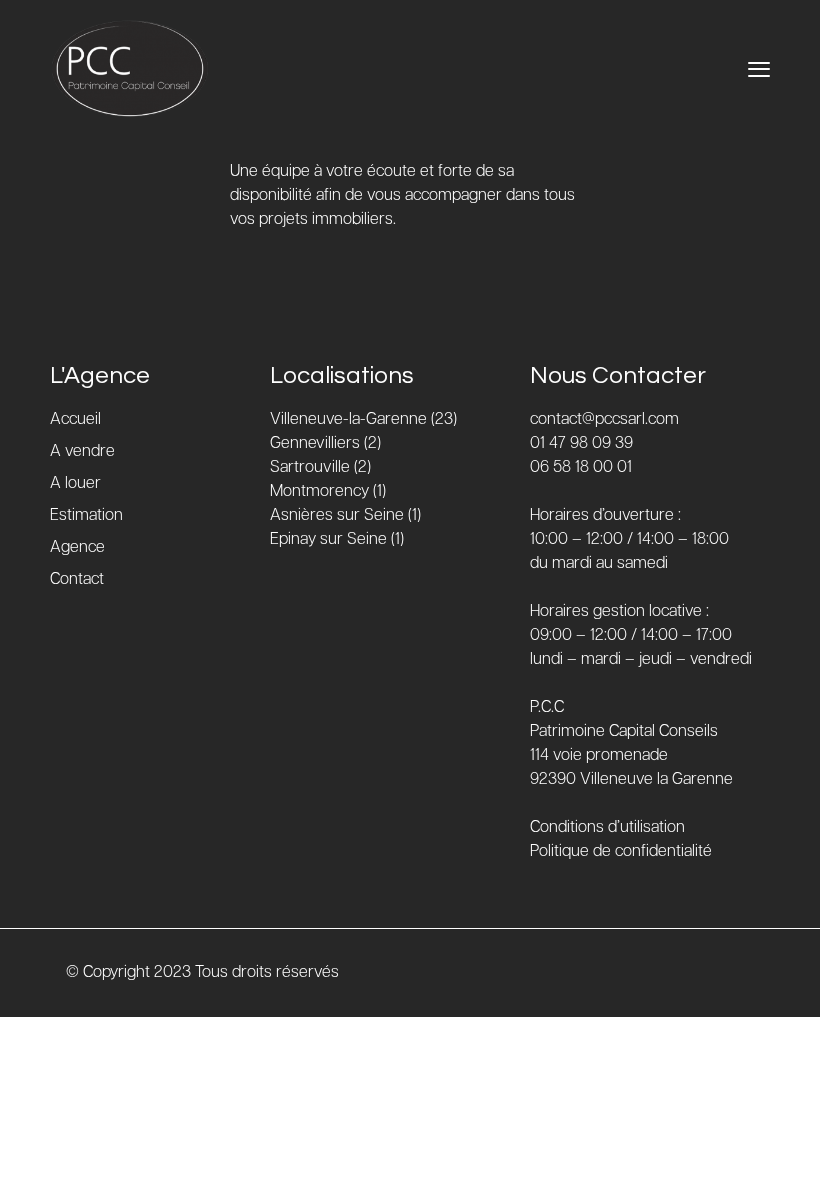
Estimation (86, 515)
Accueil (75, 419)
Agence (77, 547)
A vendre (82, 451)
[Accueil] (130, 69)
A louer (75, 483)
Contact (77, 579)
